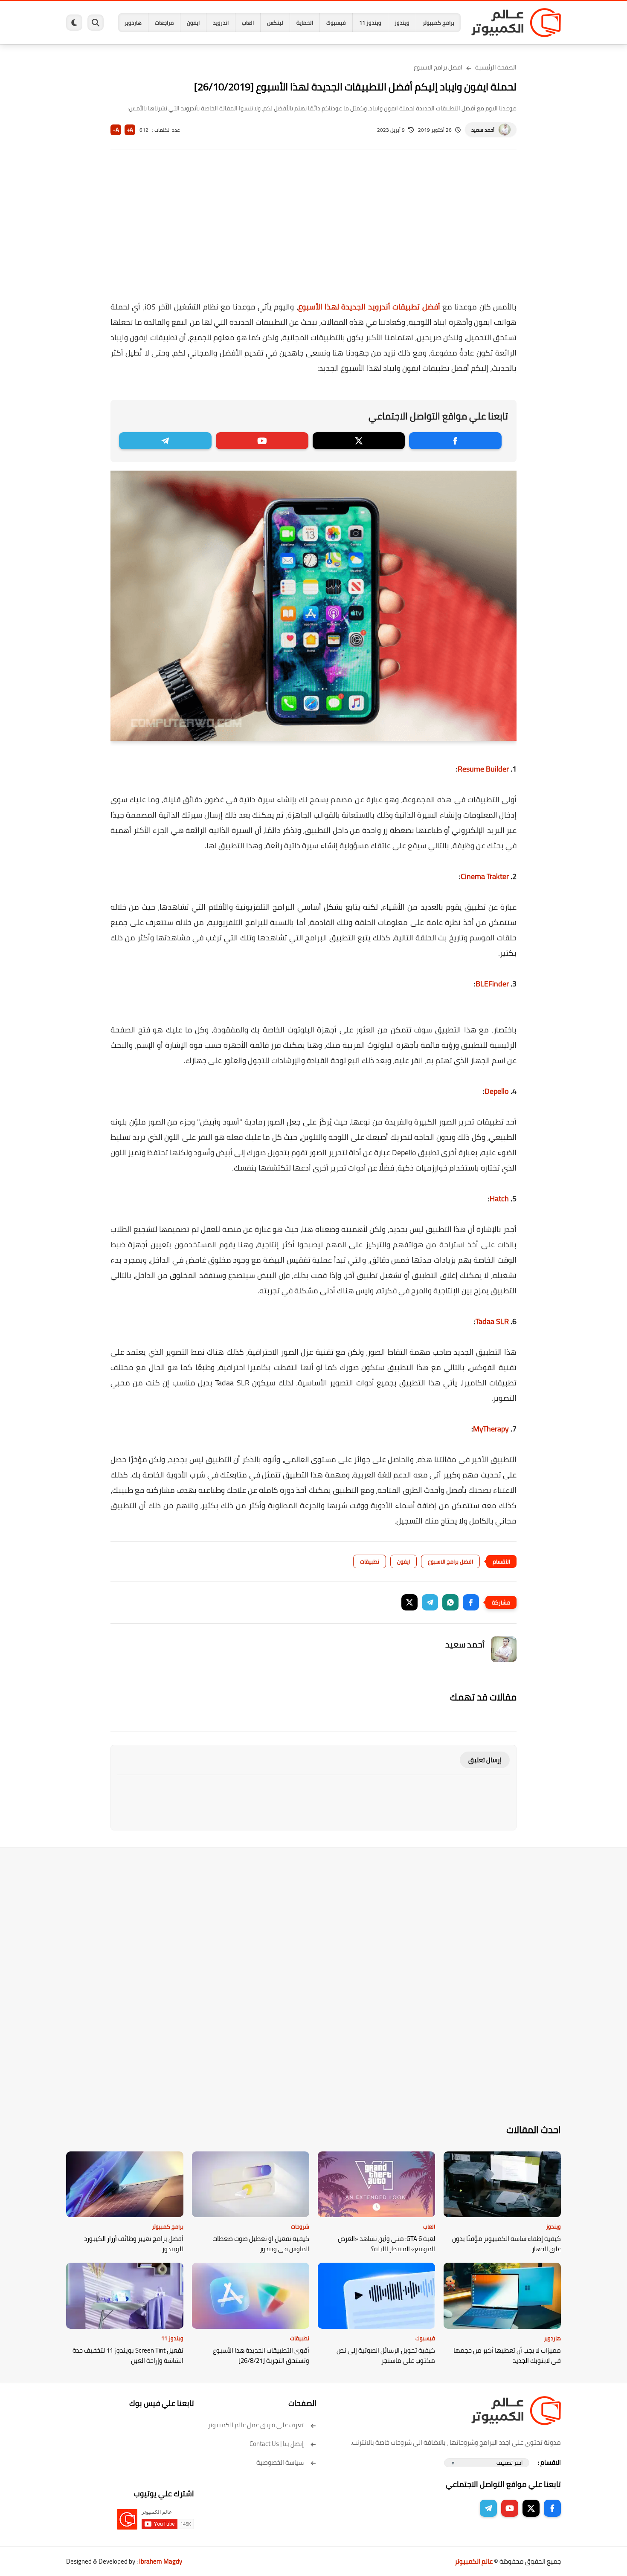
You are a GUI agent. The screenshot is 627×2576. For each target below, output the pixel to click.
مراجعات (164, 23)
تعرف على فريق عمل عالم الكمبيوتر (256, 2425)
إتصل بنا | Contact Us (277, 2444)
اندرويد (221, 23)
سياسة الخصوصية (280, 2462)
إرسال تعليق (485, 1760)
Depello (497, 1091)
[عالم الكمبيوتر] (516, 23)
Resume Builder (483, 769)
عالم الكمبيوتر (474, 2561)
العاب (248, 23)
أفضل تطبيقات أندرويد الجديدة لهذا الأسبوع (369, 307)
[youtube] (262, 441)
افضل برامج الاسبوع (438, 67)
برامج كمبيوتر (438, 23)
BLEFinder (492, 984)
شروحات (300, 2226)
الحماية (305, 23)
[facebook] (455, 441)
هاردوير (133, 23)
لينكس (275, 23)
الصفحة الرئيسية (496, 67)
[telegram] (165, 441)
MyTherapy (491, 1429)
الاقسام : (549, 2462)
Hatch (499, 1198)
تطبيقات (370, 1561)
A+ (130, 130)
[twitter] (359, 441)
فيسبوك (336, 23)
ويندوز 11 (370, 23)
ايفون (193, 23)
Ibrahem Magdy (161, 2561)
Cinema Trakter (486, 876)
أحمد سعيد (483, 130)
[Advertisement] (313, 231)
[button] (471, 1602)
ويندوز (402, 23)
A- (116, 130)
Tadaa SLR (492, 1321)
